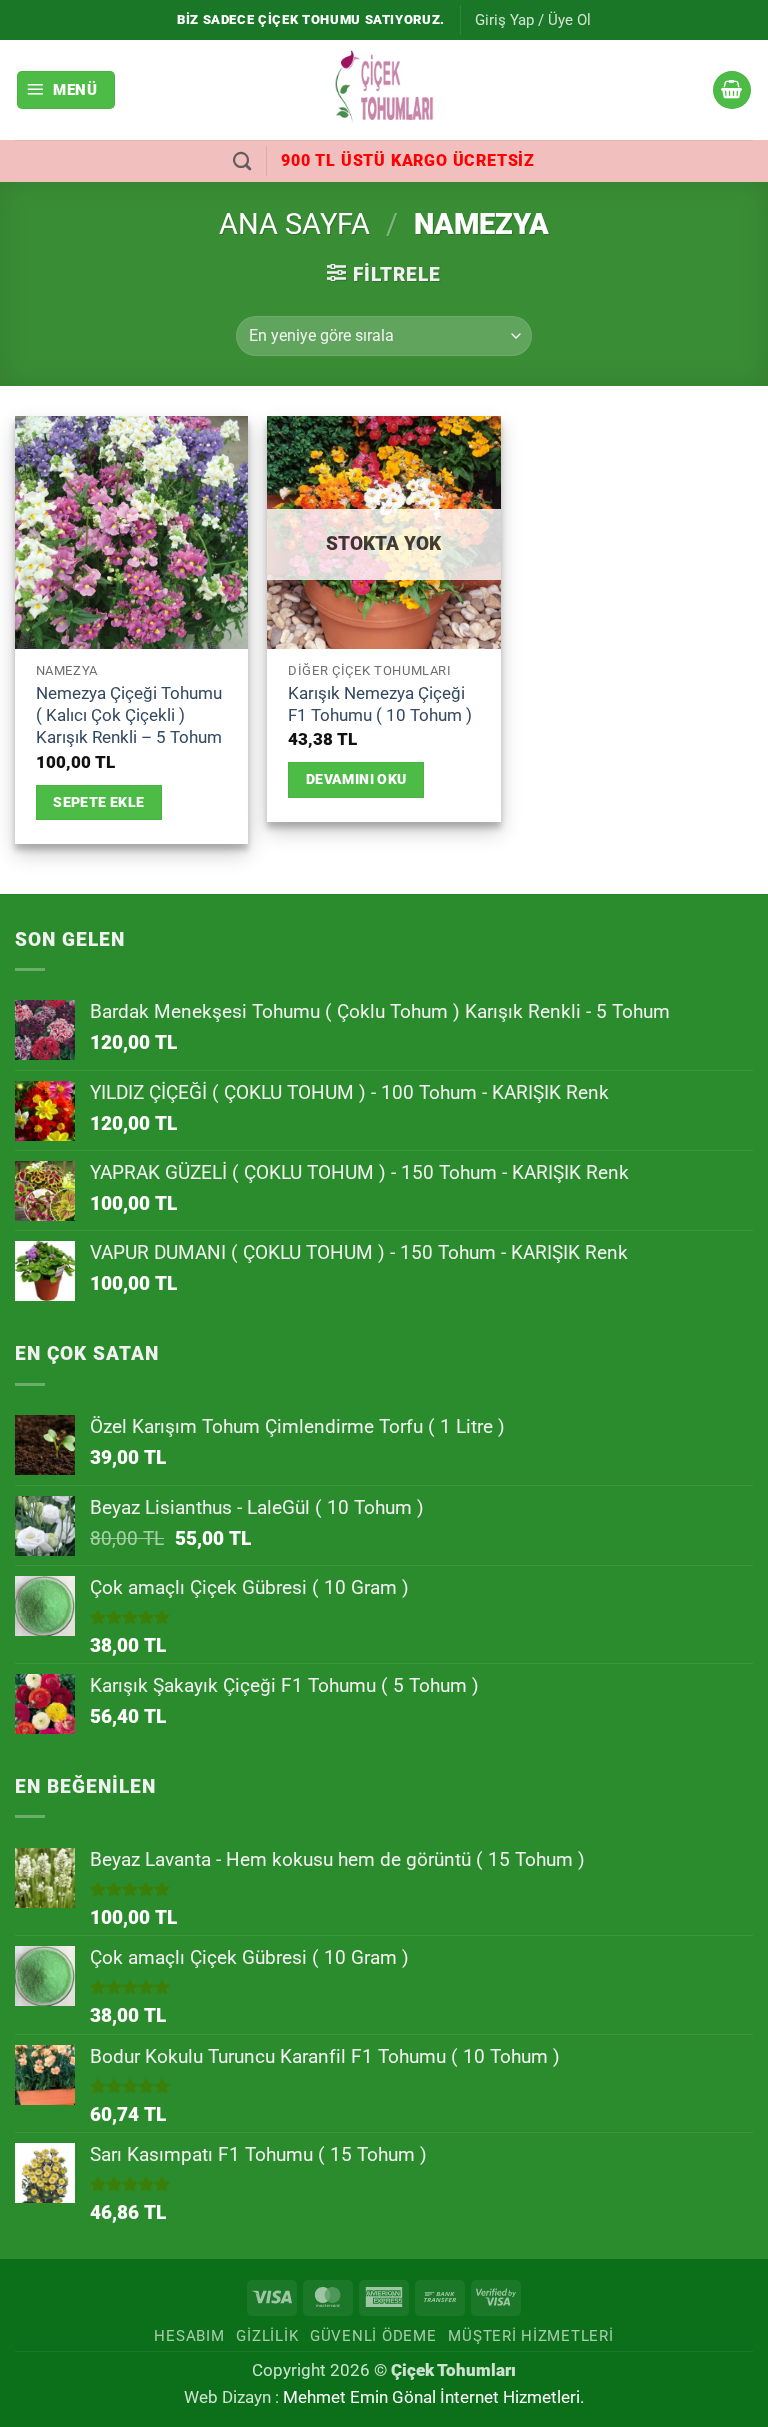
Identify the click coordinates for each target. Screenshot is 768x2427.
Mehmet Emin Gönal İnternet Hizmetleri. (433, 2397)
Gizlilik (267, 2336)
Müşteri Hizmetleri (530, 2336)
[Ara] (242, 161)
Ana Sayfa (294, 224)
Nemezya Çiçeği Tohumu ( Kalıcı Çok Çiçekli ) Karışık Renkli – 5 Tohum (129, 715)
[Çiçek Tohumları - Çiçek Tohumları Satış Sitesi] (384, 90)
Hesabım (189, 2336)
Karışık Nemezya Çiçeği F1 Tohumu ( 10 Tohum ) (380, 704)
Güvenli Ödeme (373, 2336)
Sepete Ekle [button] (99, 802)
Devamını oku (356, 779)
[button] (533, 20)
